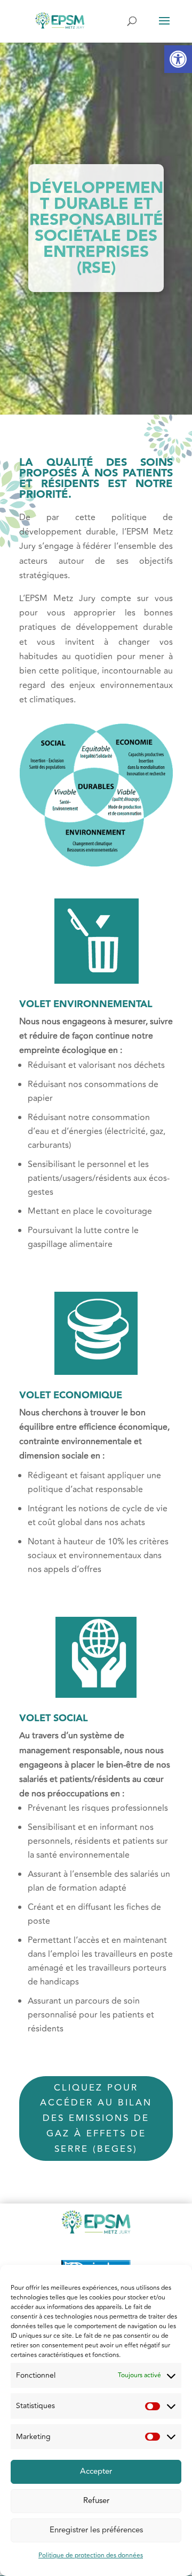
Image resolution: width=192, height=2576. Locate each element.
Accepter (96, 2471)
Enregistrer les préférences (96, 2530)
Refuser (96, 2501)
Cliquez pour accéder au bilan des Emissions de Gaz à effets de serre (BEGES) (96, 2119)
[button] (178, 59)
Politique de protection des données (91, 2555)
